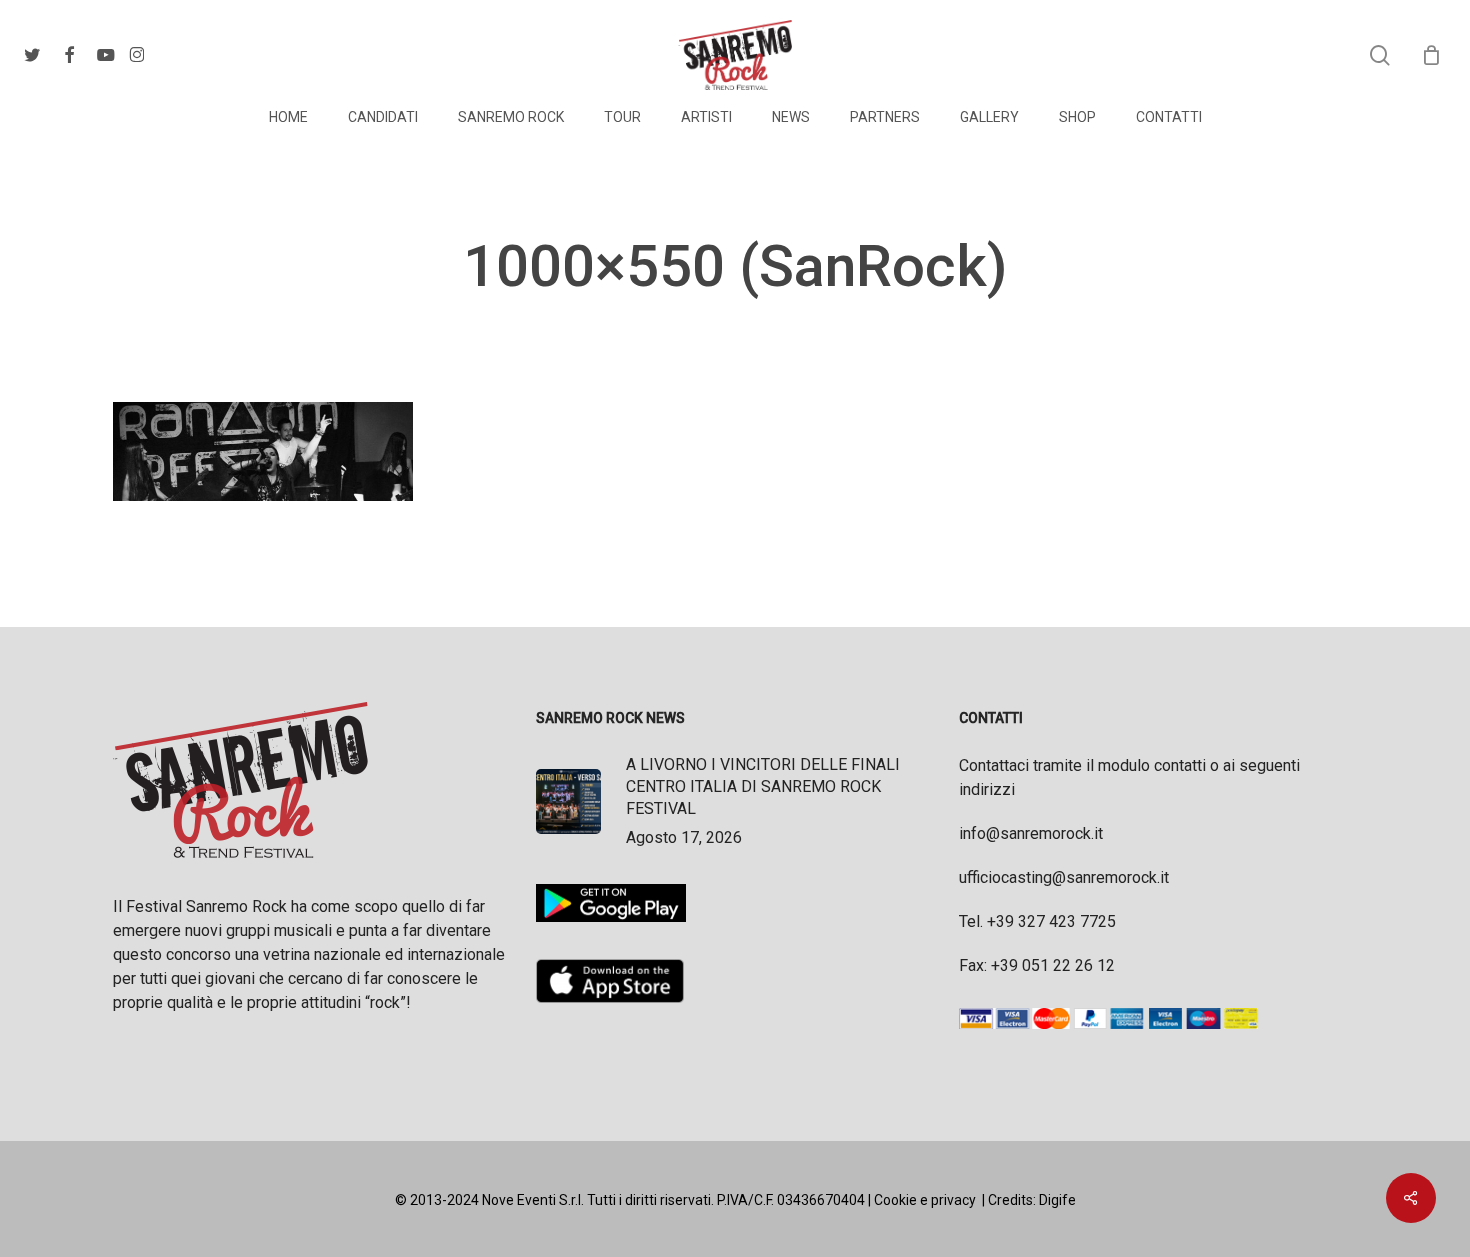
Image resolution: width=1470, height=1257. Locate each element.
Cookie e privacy (925, 1200)
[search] (1380, 55)
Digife (1057, 1200)
